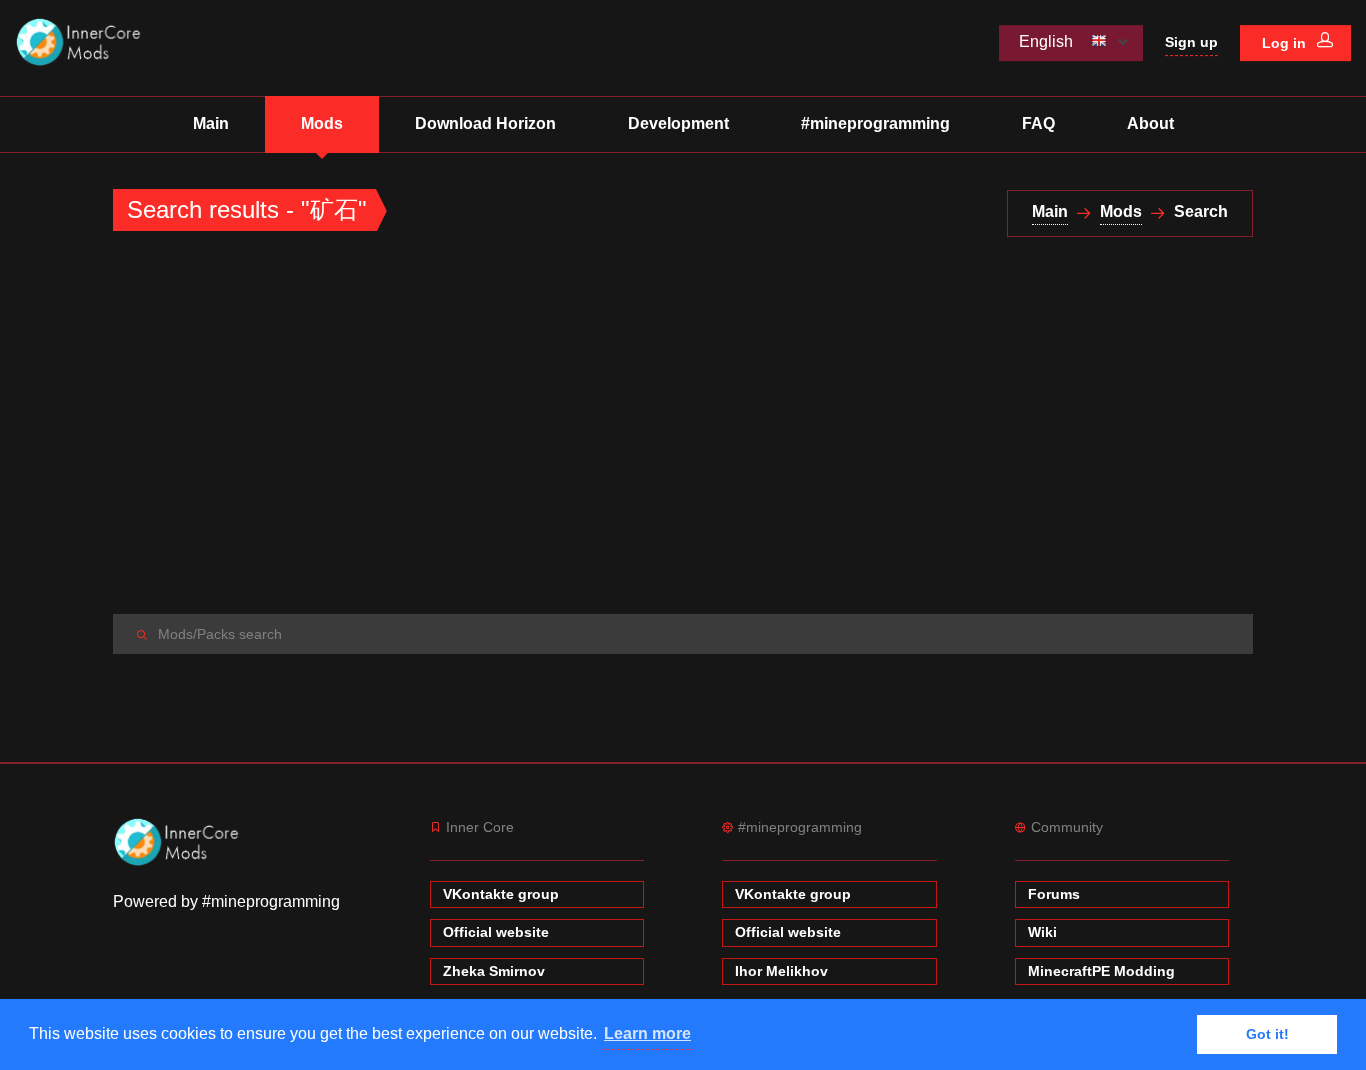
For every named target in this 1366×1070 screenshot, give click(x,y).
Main (211, 123)
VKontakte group (501, 894)
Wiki (1042, 932)
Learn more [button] (647, 1033)
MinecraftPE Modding (1101, 971)
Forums (1054, 894)
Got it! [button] (1267, 1034)
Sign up (1191, 42)
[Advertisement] (683, 426)
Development (678, 123)
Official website (496, 932)
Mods (322, 123)
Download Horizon (485, 123)
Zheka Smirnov (494, 971)
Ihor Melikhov (781, 971)
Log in (1286, 43)
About (1150, 123)
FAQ (1038, 123)
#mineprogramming (875, 123)
